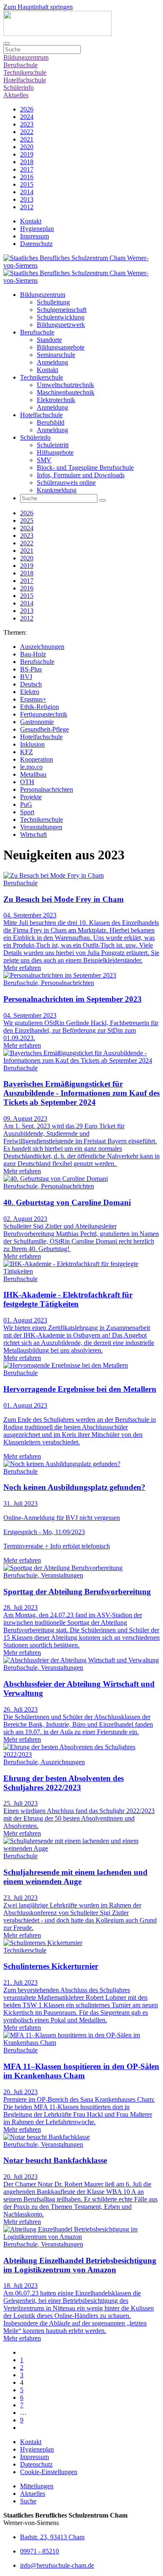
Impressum (34, 236)
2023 (27, 124)
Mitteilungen (37, 2486)
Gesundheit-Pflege (45, 729)
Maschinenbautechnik (66, 392)
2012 (27, 207)
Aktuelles (16, 95)
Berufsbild (51, 422)
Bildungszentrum (26, 57)
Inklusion (32, 744)
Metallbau (33, 774)
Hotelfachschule (25, 80)
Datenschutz (36, 244)
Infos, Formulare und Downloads (81, 475)
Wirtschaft (33, 835)
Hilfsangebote (55, 452)
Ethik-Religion (39, 707)
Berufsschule (20, 65)
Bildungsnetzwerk (61, 325)
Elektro (30, 692)
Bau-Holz (33, 654)
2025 (27, 521)
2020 (27, 147)
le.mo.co (31, 767)
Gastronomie (37, 722)
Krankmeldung (57, 490)
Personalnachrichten (47, 789)
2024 (27, 117)
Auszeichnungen (42, 647)
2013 (27, 199)
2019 (27, 154)
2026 (27, 109)
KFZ (27, 752)
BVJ (26, 677)
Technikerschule (25, 72)
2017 (27, 169)
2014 (27, 192)
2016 (27, 177)
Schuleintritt (53, 445)
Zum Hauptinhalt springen (38, 7)
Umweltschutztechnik (65, 385)
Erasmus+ (33, 699)
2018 (27, 162)
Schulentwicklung (61, 317)
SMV (44, 460)
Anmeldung (52, 362)
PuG (26, 804)
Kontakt (31, 221)
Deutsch (31, 684)
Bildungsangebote (61, 347)
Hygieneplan (37, 229)
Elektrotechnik (56, 400)
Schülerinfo (19, 87)
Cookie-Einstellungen (49, 2472)
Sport (27, 812)
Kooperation (37, 759)
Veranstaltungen (41, 827)
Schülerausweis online (66, 483)
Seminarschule (56, 355)
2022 (27, 132)
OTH (27, 782)
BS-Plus (31, 669)
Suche (28, 2501)
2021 (27, 139)
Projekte (31, 797)
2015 (27, 184)
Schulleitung (53, 302)
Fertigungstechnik (44, 714)
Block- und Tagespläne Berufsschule (85, 467)
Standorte (49, 340)
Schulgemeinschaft (62, 310)
